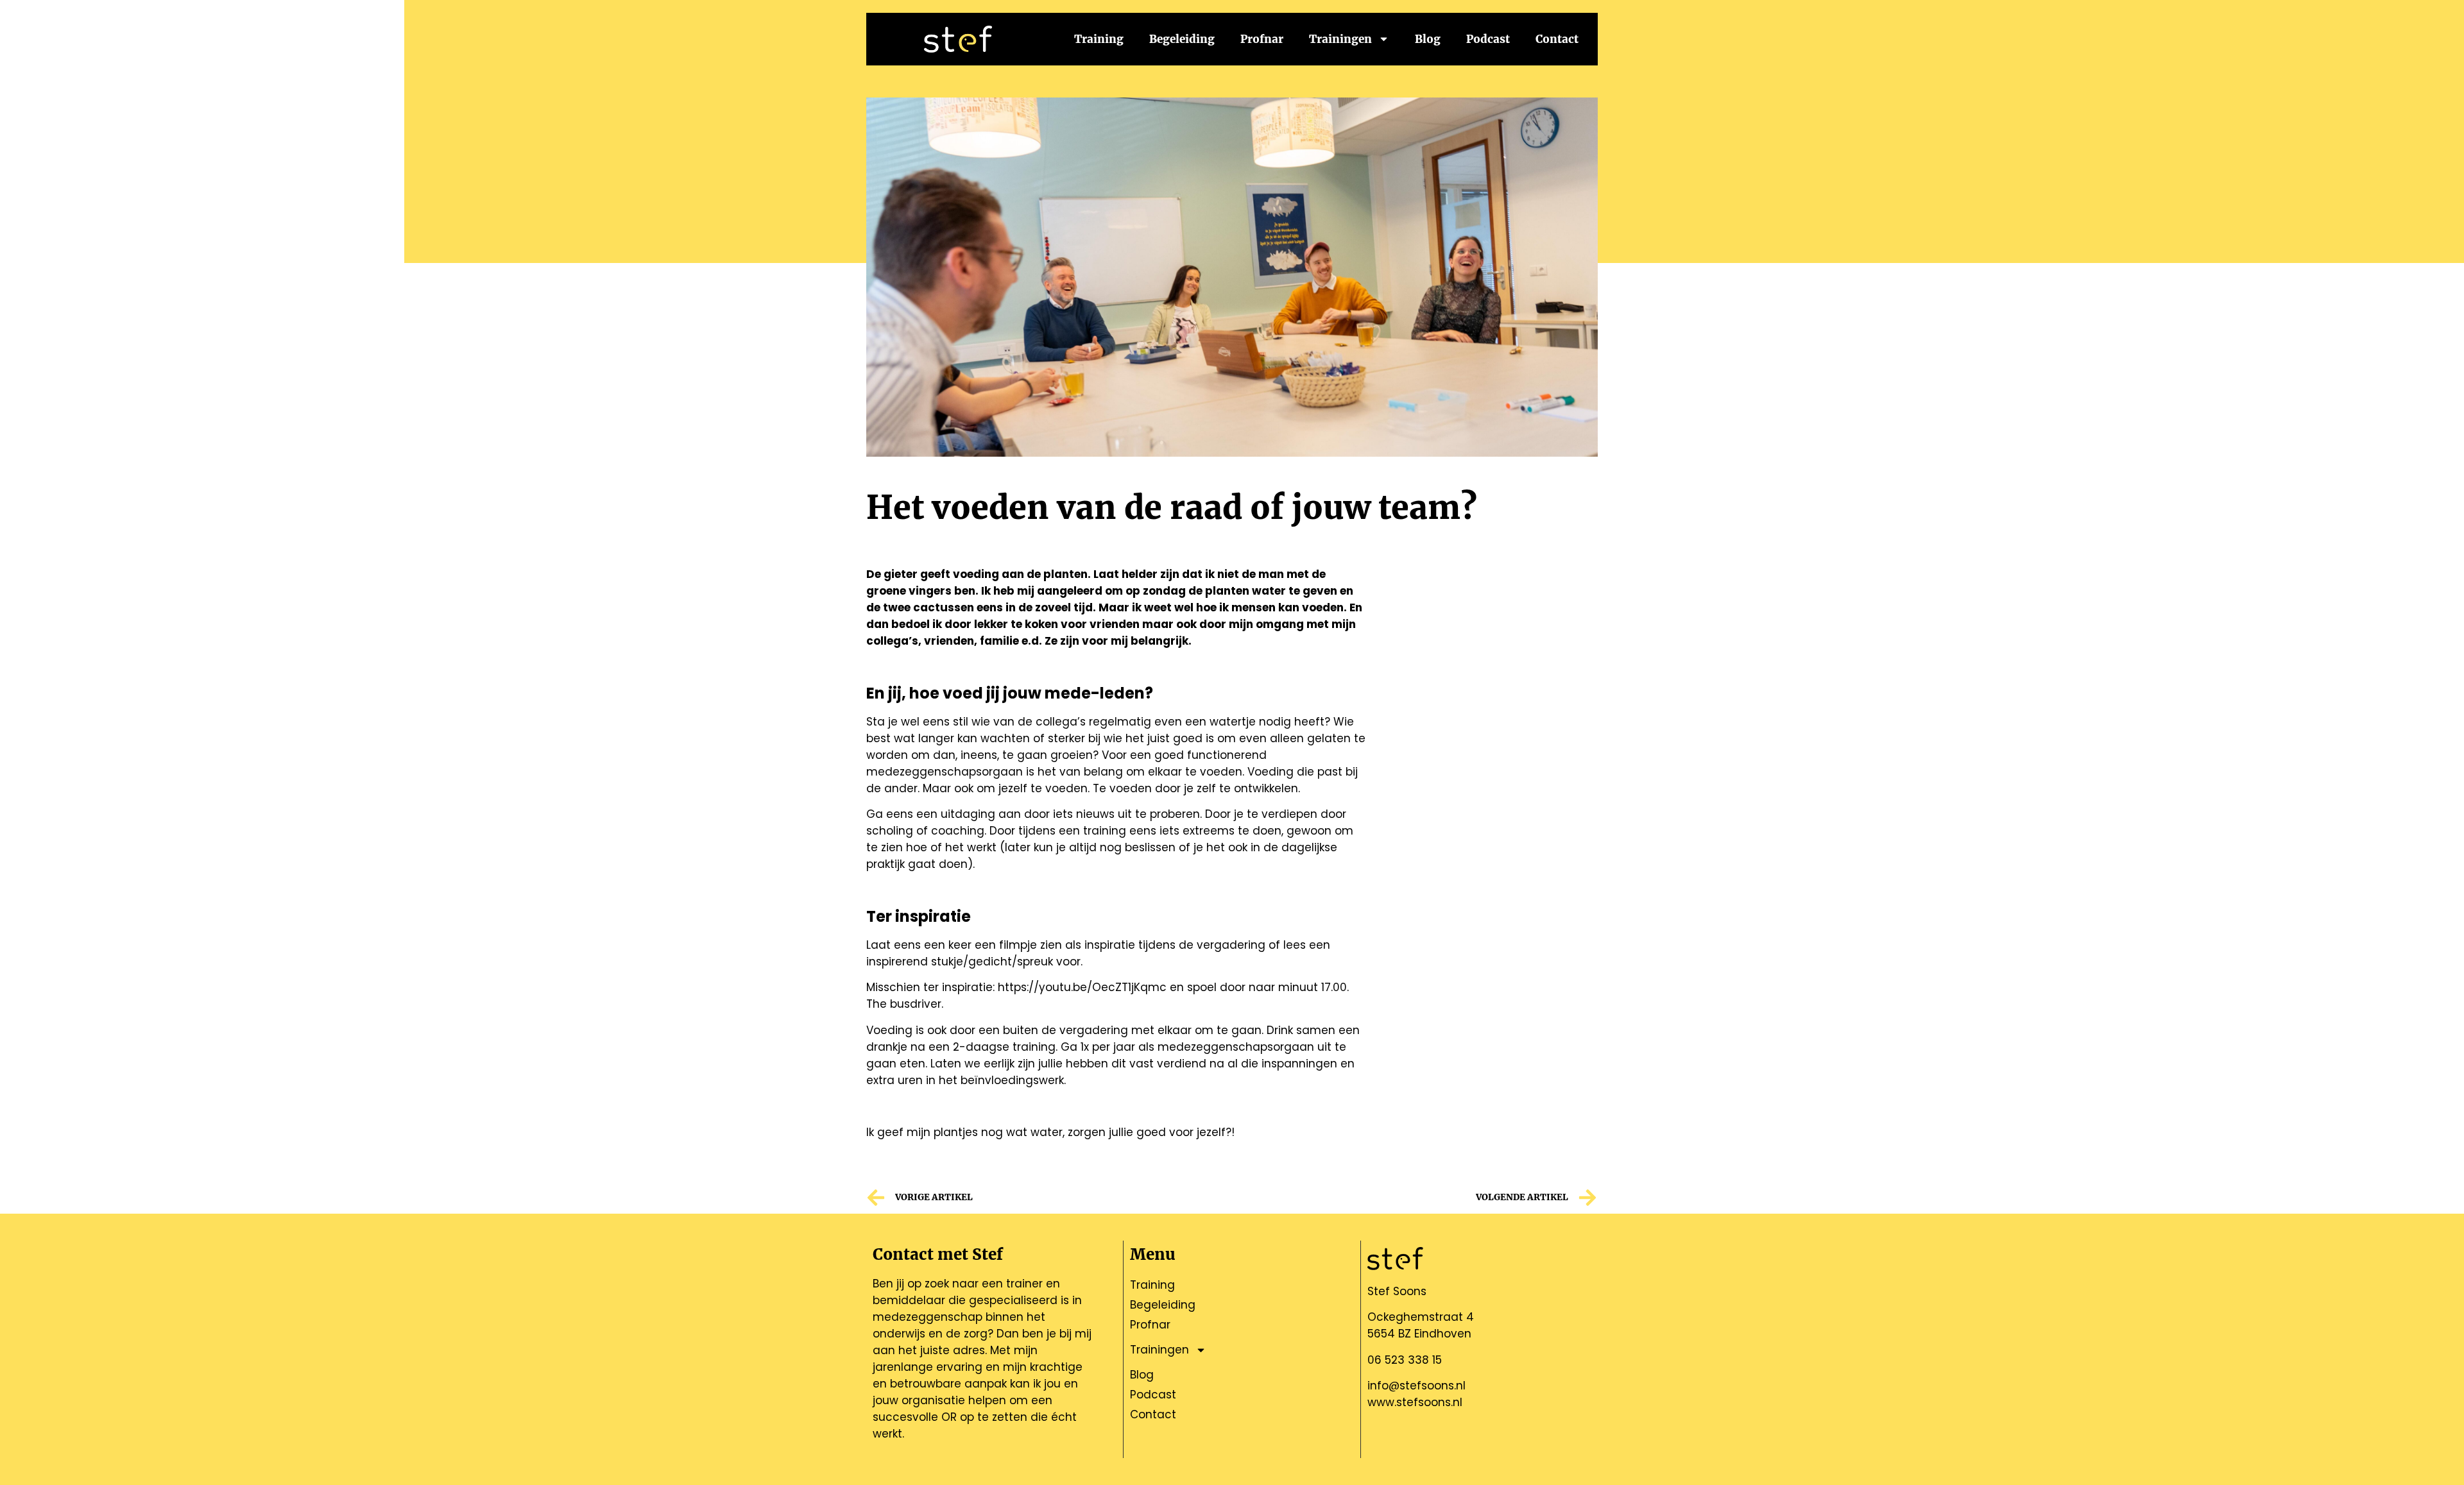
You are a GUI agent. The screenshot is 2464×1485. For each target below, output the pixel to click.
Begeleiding (1182, 39)
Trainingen (1340, 39)
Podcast (1488, 39)
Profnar (1262, 39)
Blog (1428, 39)
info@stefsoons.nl (1416, 1386)
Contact (1557, 39)
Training (1099, 39)
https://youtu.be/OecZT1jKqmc (1082, 987)
